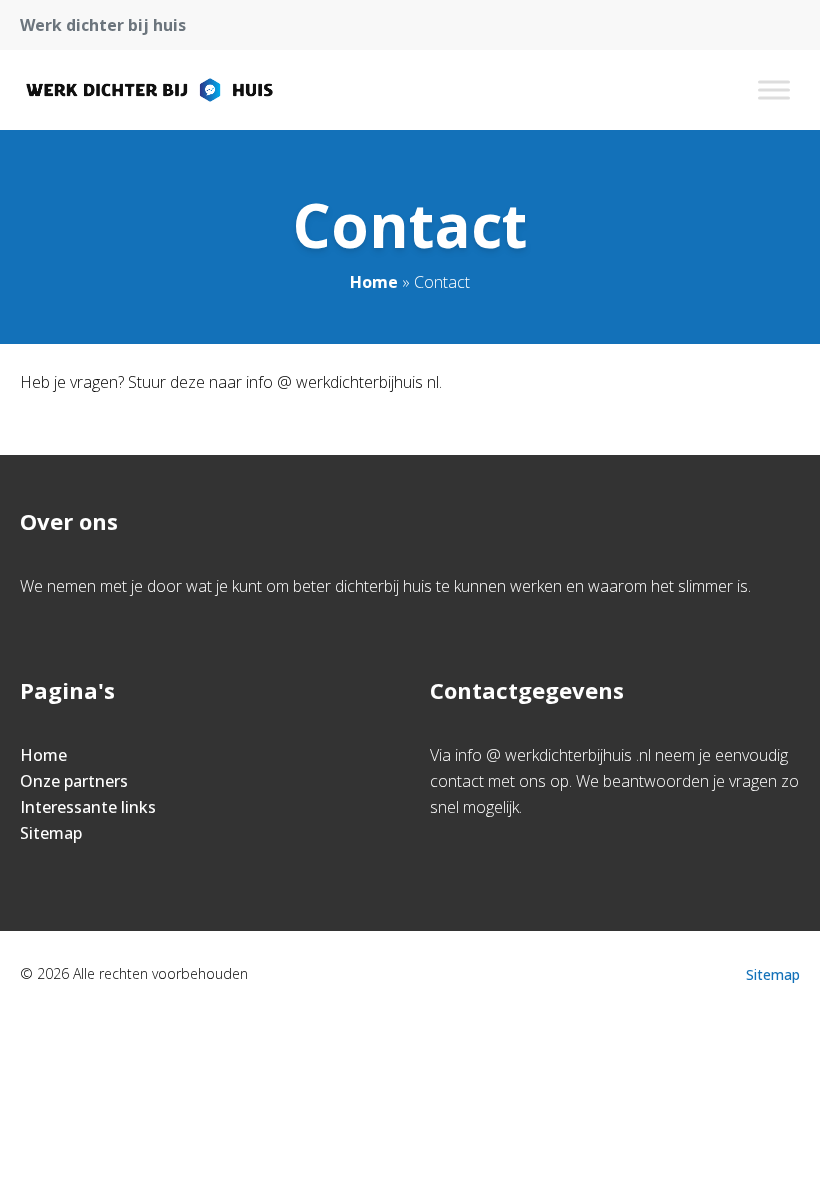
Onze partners (74, 781)
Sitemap (51, 833)
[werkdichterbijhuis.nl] (149, 90)
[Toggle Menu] (774, 89)
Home (374, 282)
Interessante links (88, 807)
